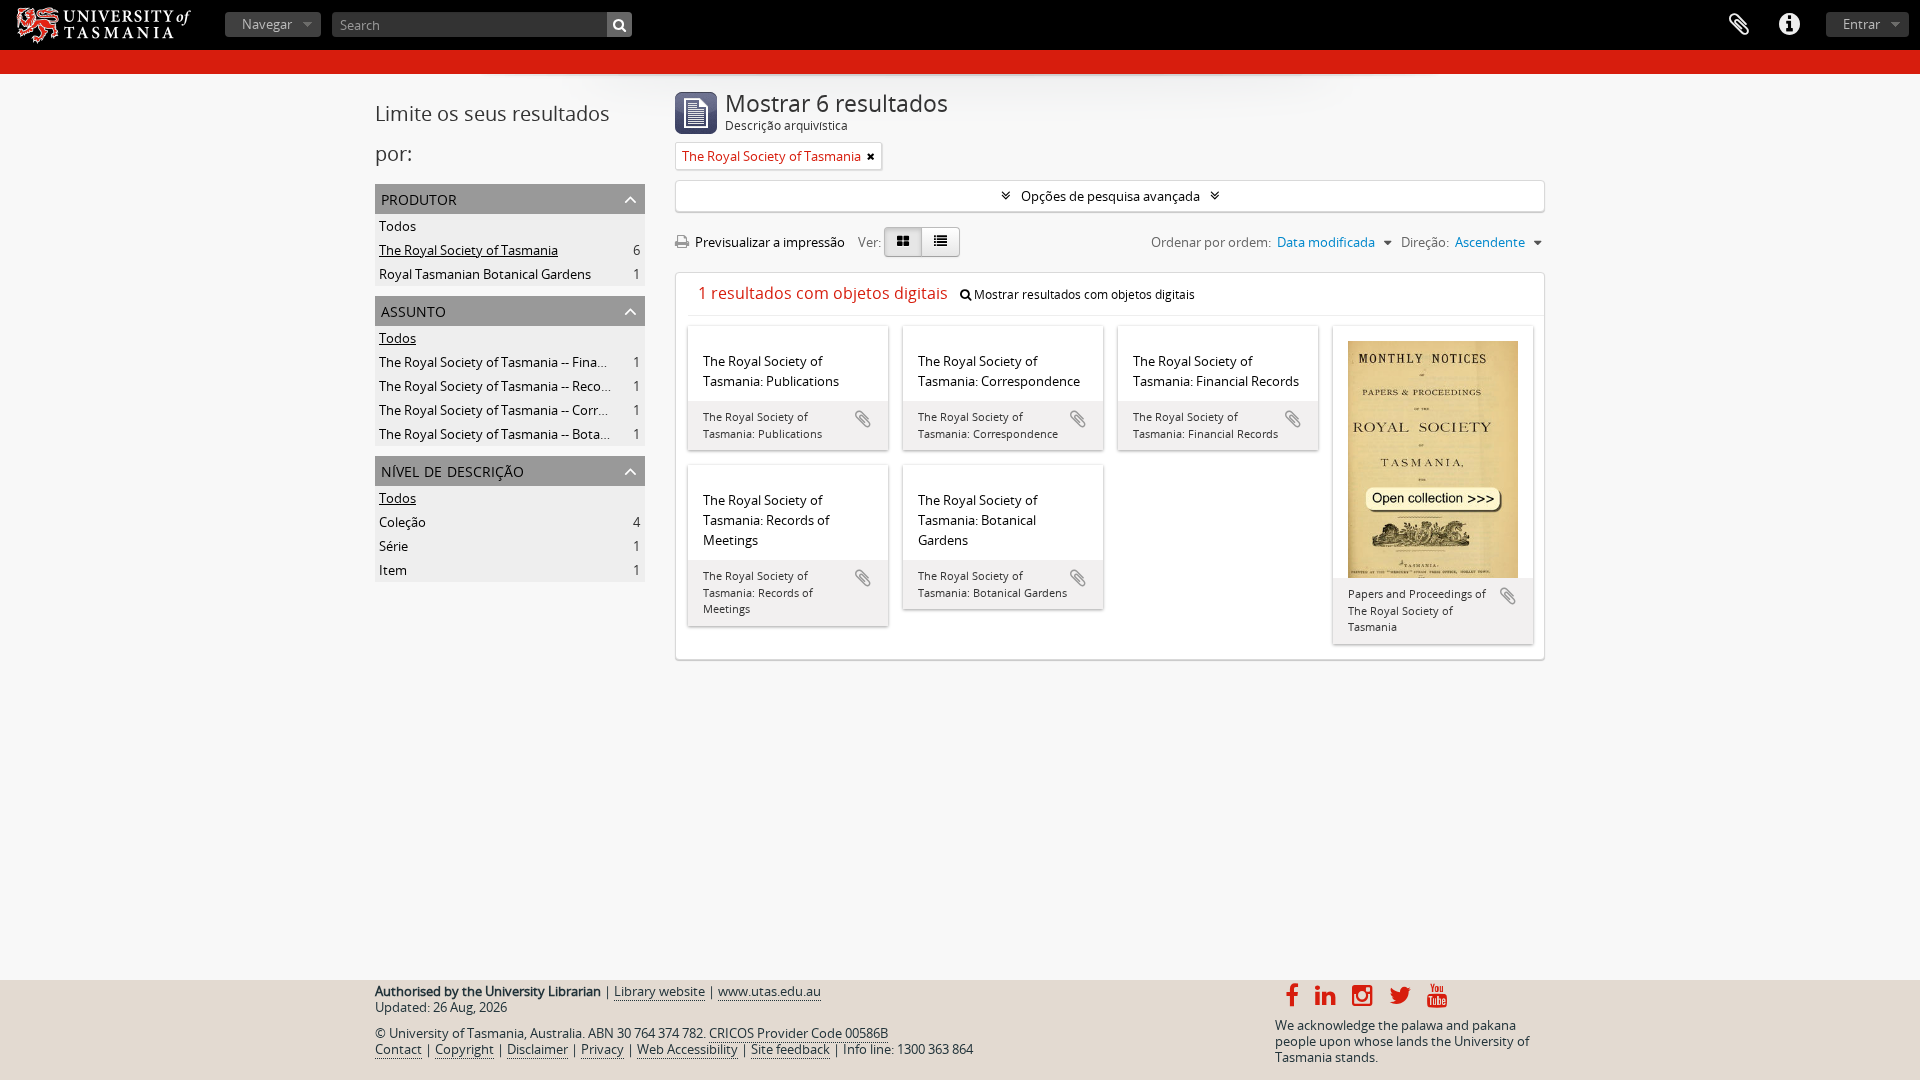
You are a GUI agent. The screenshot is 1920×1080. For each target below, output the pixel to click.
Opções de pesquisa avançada (1110, 196)
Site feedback (790, 1049)
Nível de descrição (452, 469)
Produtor (419, 197)
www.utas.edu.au (769, 991)
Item (393, 570)
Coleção (402, 522)
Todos (397, 226)
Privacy (602, 1049)
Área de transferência (1739, 25)
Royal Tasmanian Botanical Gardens (485, 274)
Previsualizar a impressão (768, 242)
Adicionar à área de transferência (863, 419)
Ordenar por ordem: (1211, 242)
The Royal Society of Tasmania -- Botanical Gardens (529, 434)
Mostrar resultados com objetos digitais (1083, 294)
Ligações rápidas (1789, 25)
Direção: (1425, 242)
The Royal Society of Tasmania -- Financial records (525, 362)
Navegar (267, 24)
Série (393, 546)
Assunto (413, 309)
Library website (659, 991)
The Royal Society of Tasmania (468, 250)
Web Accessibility (687, 1049)
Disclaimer (537, 1049)
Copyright (464, 1049)
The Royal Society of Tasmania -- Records (499, 386)
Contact (398, 1049)
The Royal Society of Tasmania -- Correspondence (525, 410)
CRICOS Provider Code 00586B (798, 1033)
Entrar (1861, 24)
